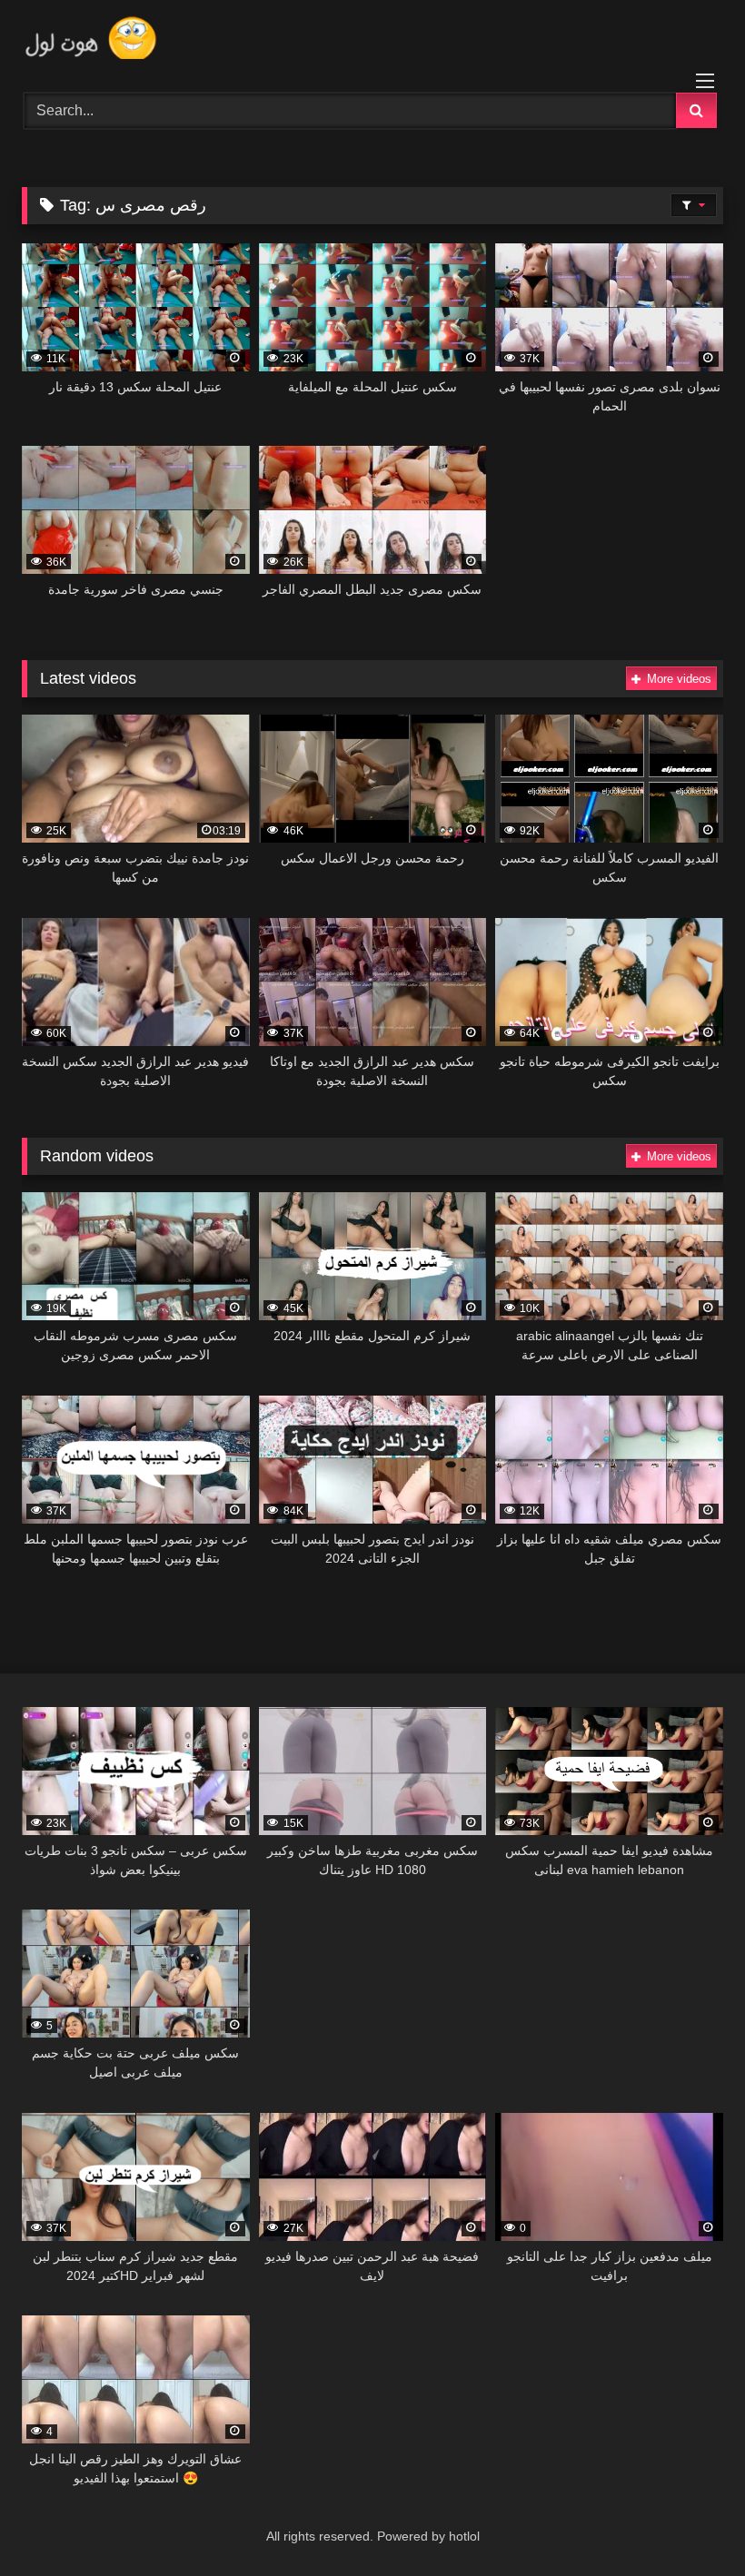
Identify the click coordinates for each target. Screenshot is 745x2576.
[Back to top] (689, 2522)
